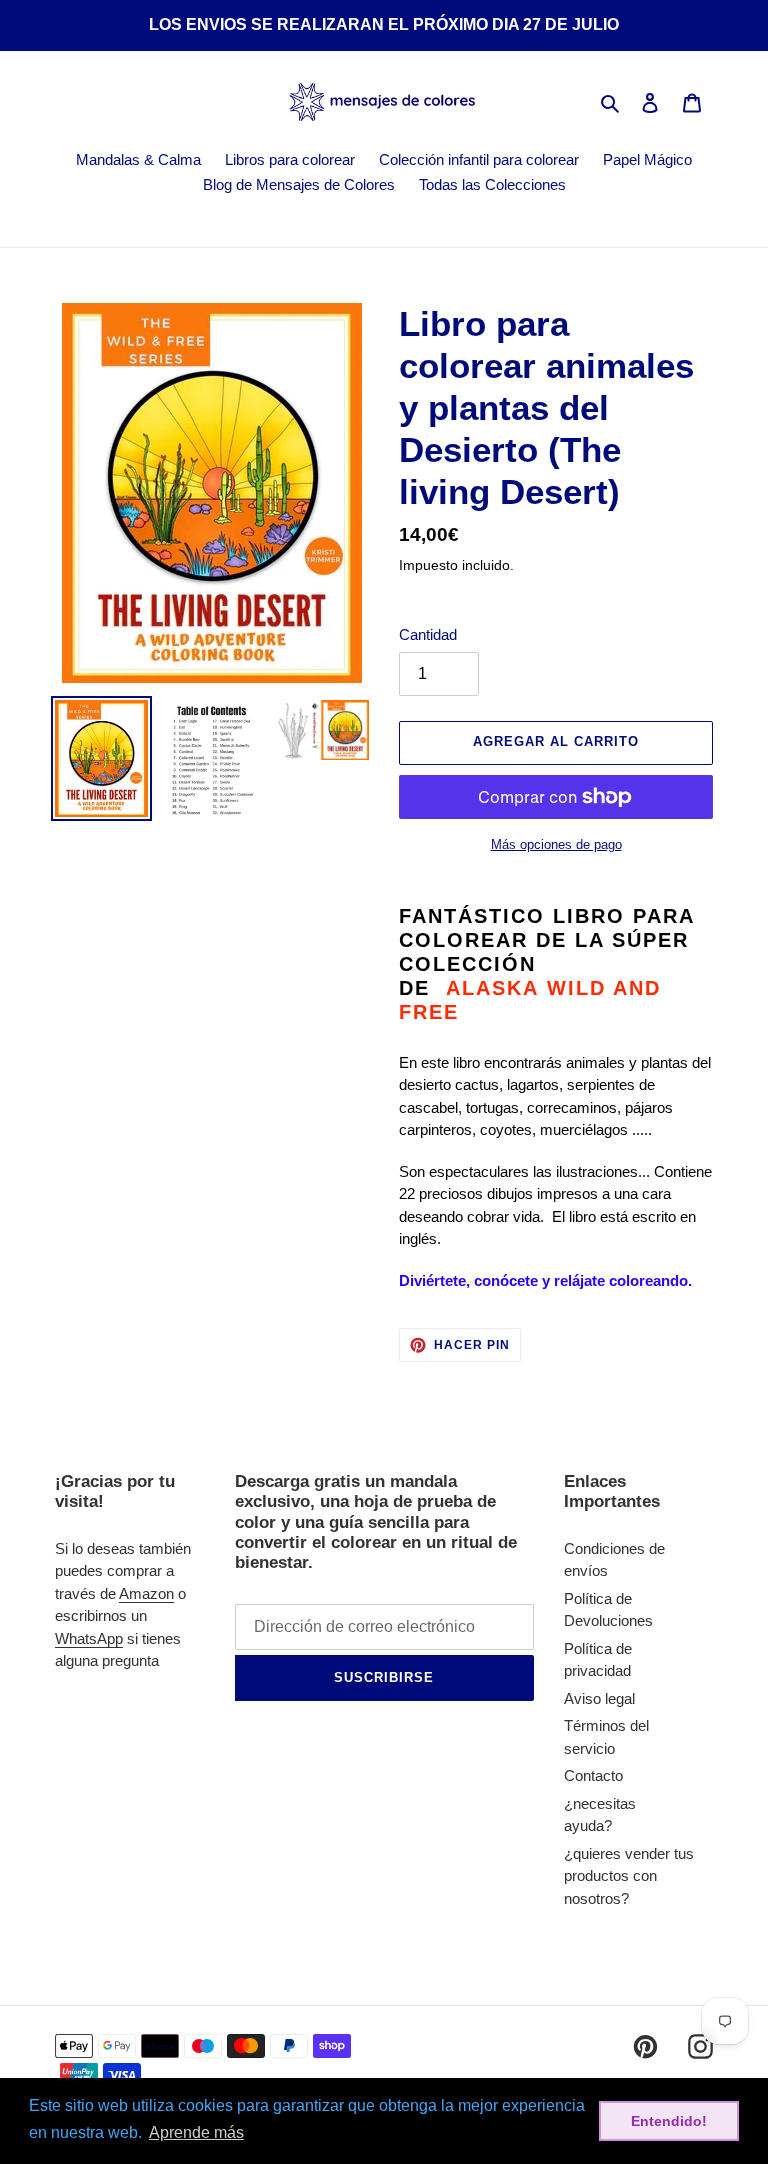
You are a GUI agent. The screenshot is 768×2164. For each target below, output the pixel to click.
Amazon (146, 1593)
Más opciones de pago (556, 844)
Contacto (593, 1775)
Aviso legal (599, 1698)
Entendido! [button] (669, 2121)
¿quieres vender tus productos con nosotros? (629, 1876)
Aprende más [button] (196, 2132)
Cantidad (428, 634)
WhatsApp (89, 1638)
